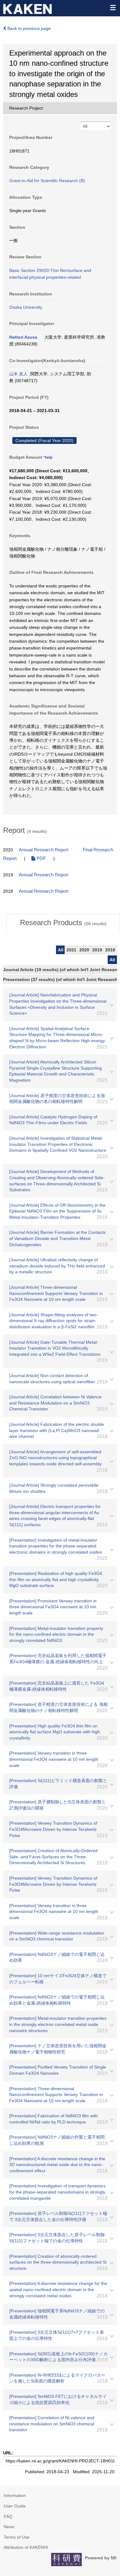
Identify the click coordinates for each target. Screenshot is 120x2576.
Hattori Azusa (23, 337)
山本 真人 (18, 374)
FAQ (8, 2516)
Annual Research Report (44, 850)
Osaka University (26, 307)
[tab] (63, 923)
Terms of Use (17, 2537)
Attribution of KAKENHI (26, 2547)
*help (48, 457)
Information (15, 2495)
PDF (41, 858)
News (9, 2527)
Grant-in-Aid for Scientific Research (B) (47, 181)
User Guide (15, 2506)
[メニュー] (113, 7)
